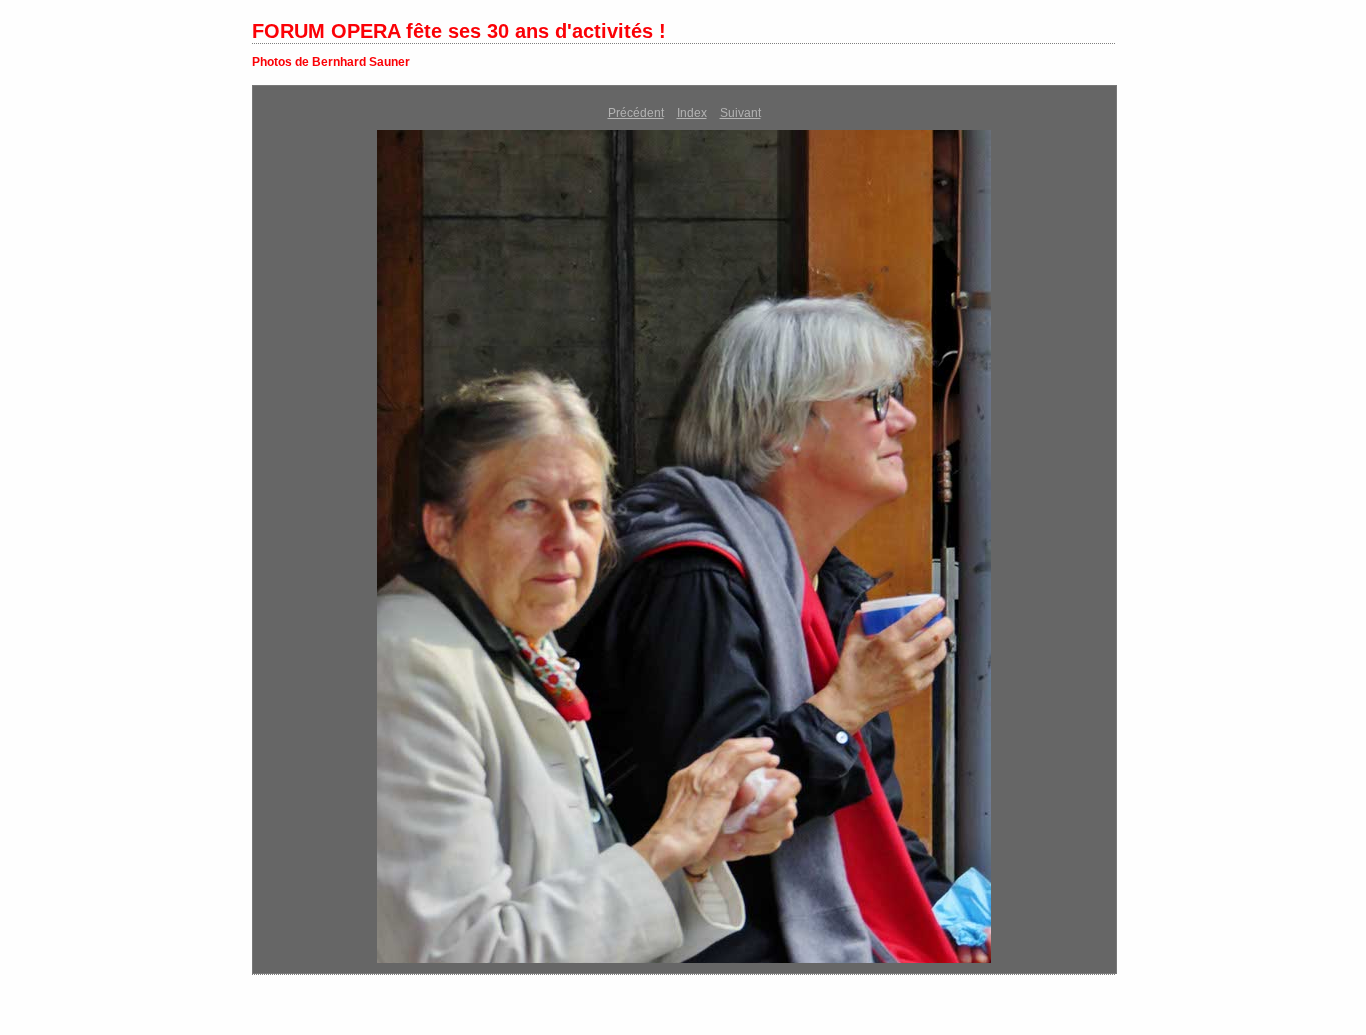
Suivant (740, 113)
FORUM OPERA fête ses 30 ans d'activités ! (459, 31)
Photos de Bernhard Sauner (331, 62)
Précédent (636, 113)
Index (692, 113)
